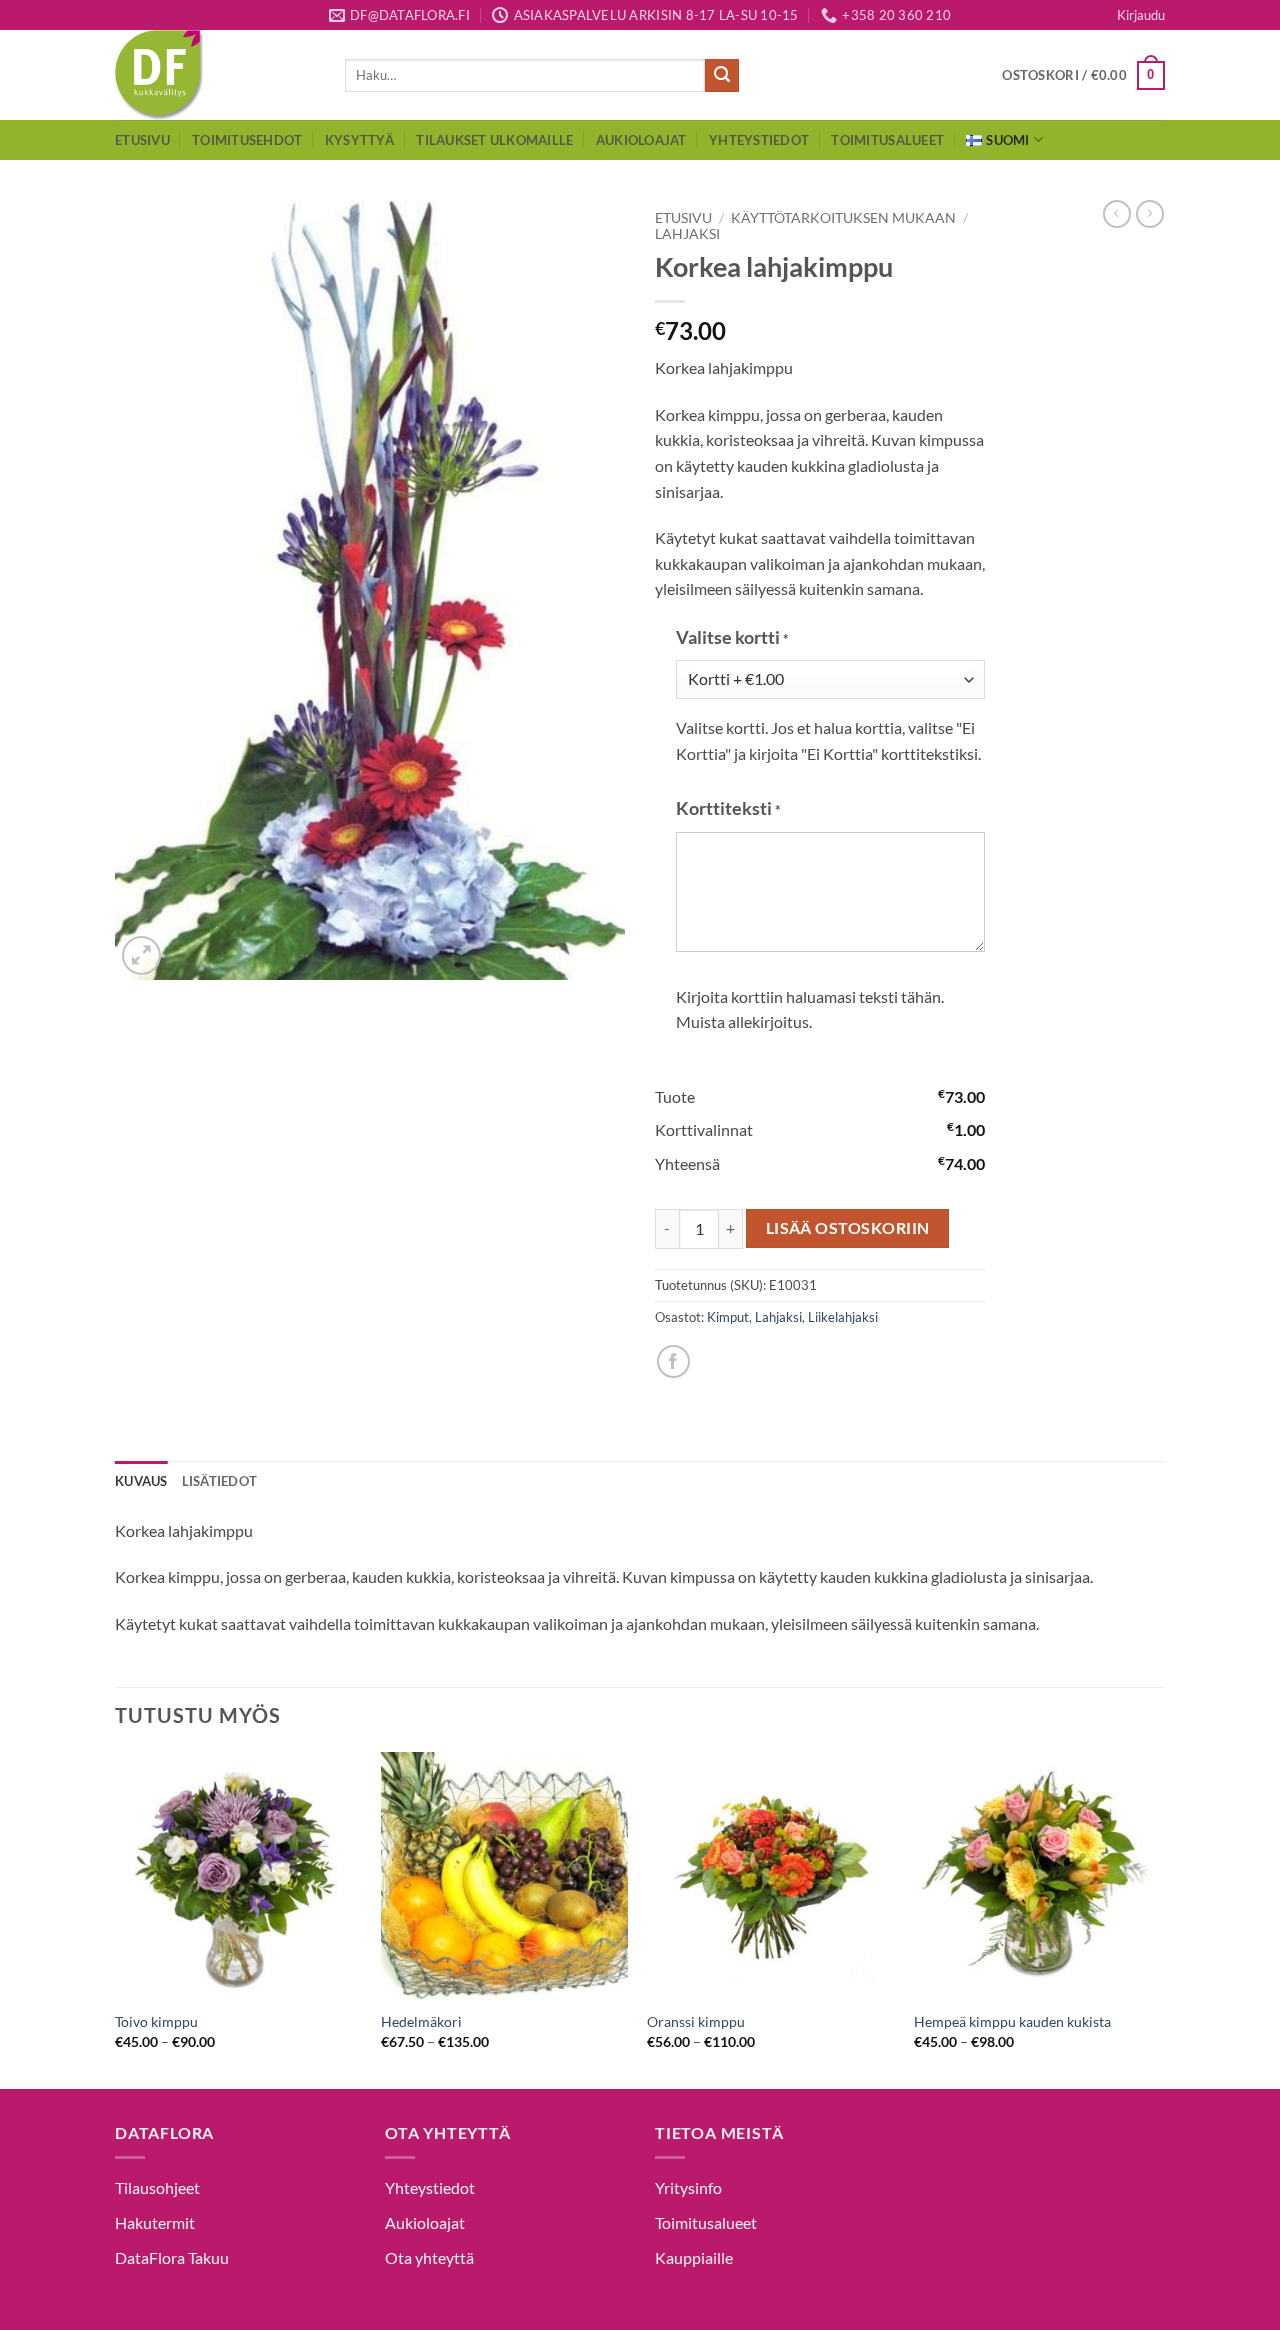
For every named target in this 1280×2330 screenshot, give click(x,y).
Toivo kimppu (156, 2021)
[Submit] (722, 76)
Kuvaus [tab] (141, 1481)
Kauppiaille (694, 2257)
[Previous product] (1150, 214)
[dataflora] (215, 75)
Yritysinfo (688, 2187)
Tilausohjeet (157, 2187)
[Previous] (116, 1918)
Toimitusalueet (887, 140)
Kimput (728, 1317)
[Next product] (1117, 214)
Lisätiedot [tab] (220, 1481)
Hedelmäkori (421, 2021)
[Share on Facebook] (673, 1361)
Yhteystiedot (759, 140)
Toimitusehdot (247, 140)
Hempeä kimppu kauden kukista (1012, 2021)
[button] (1141, 15)
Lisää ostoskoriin (848, 1228)
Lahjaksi (687, 234)
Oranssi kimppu (696, 2021)
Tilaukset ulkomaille (494, 140)
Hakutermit (155, 2222)
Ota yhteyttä (429, 2257)
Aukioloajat (641, 140)
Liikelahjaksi (843, 1317)
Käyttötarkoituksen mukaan (843, 218)
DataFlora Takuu (172, 2257)
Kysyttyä (359, 140)
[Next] (1159, 1918)
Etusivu (142, 140)
